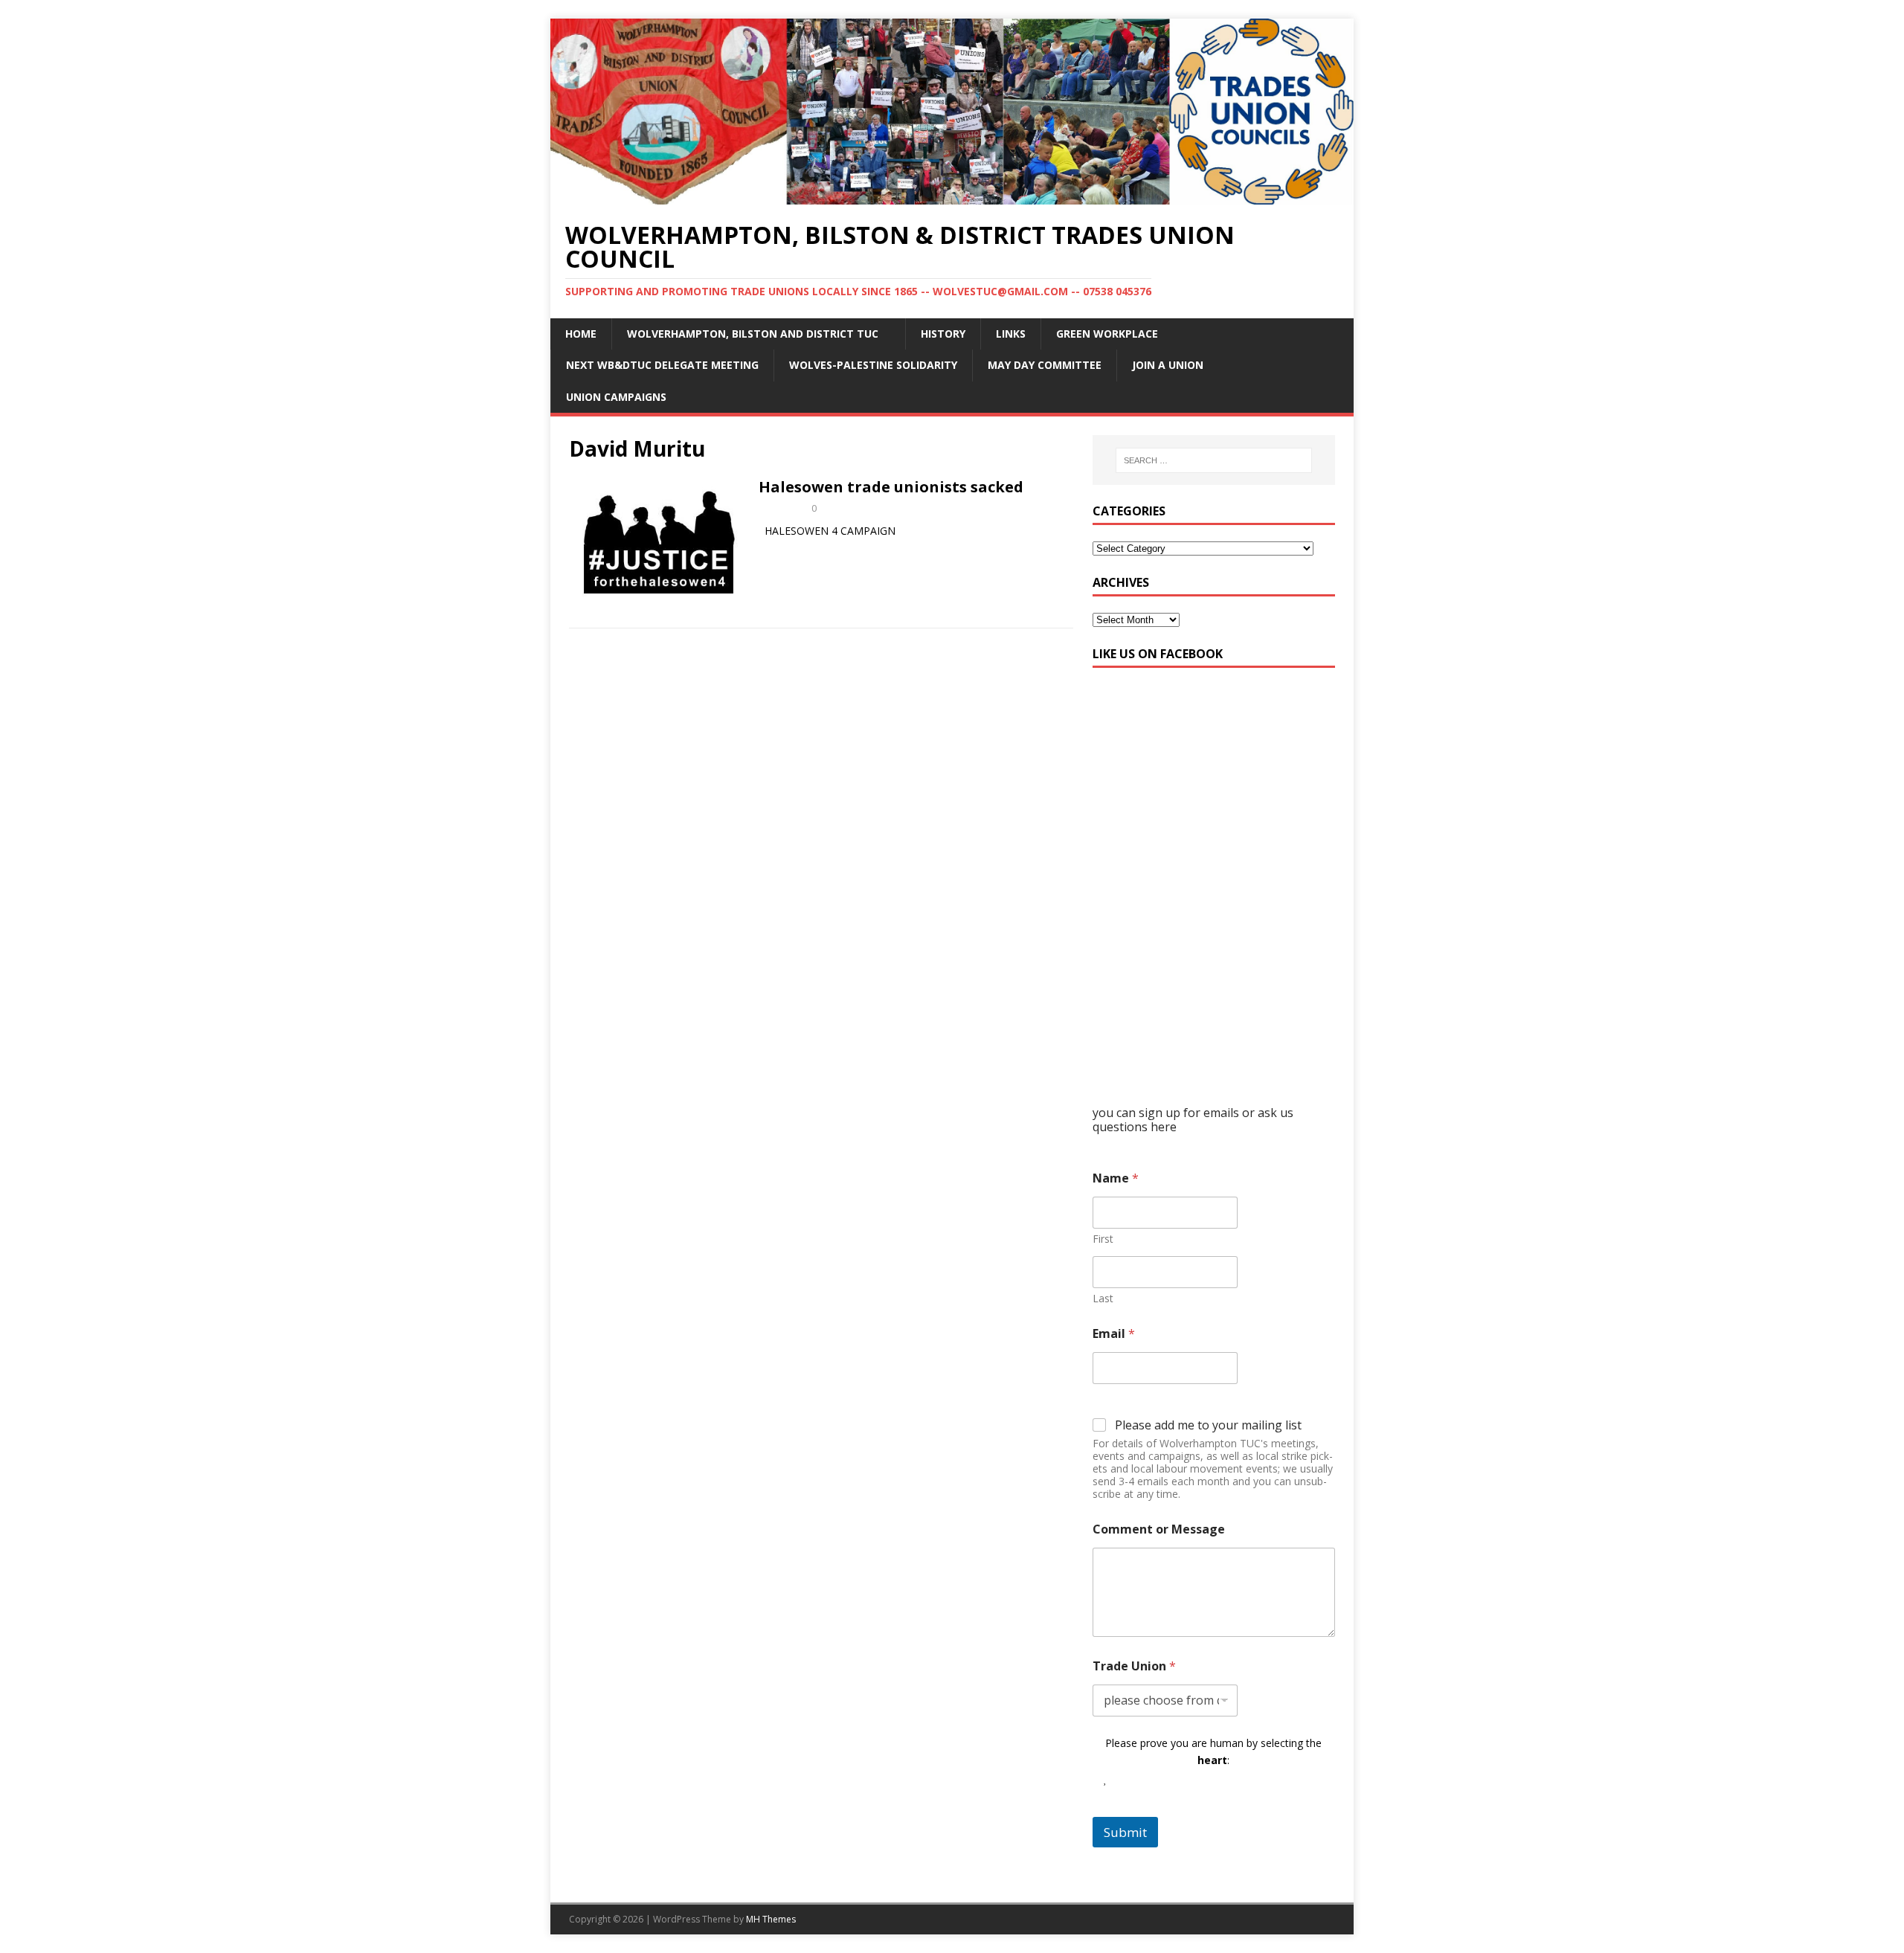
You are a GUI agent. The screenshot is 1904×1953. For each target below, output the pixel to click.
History (943, 334)
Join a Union (1168, 365)
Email (1114, 1334)
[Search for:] (1214, 460)
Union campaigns (616, 397)
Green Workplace (1107, 334)
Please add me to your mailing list (1208, 1425)
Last (1103, 1298)
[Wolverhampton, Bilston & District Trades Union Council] (952, 195)
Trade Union (1134, 1666)
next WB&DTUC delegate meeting (662, 365)
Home (581, 334)
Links (1011, 334)
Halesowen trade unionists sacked (891, 487)
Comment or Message (1159, 1529)
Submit (1125, 1832)
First (1103, 1239)
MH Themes (771, 1919)
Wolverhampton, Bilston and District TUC (753, 334)
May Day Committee (1045, 365)
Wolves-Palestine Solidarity (873, 365)
